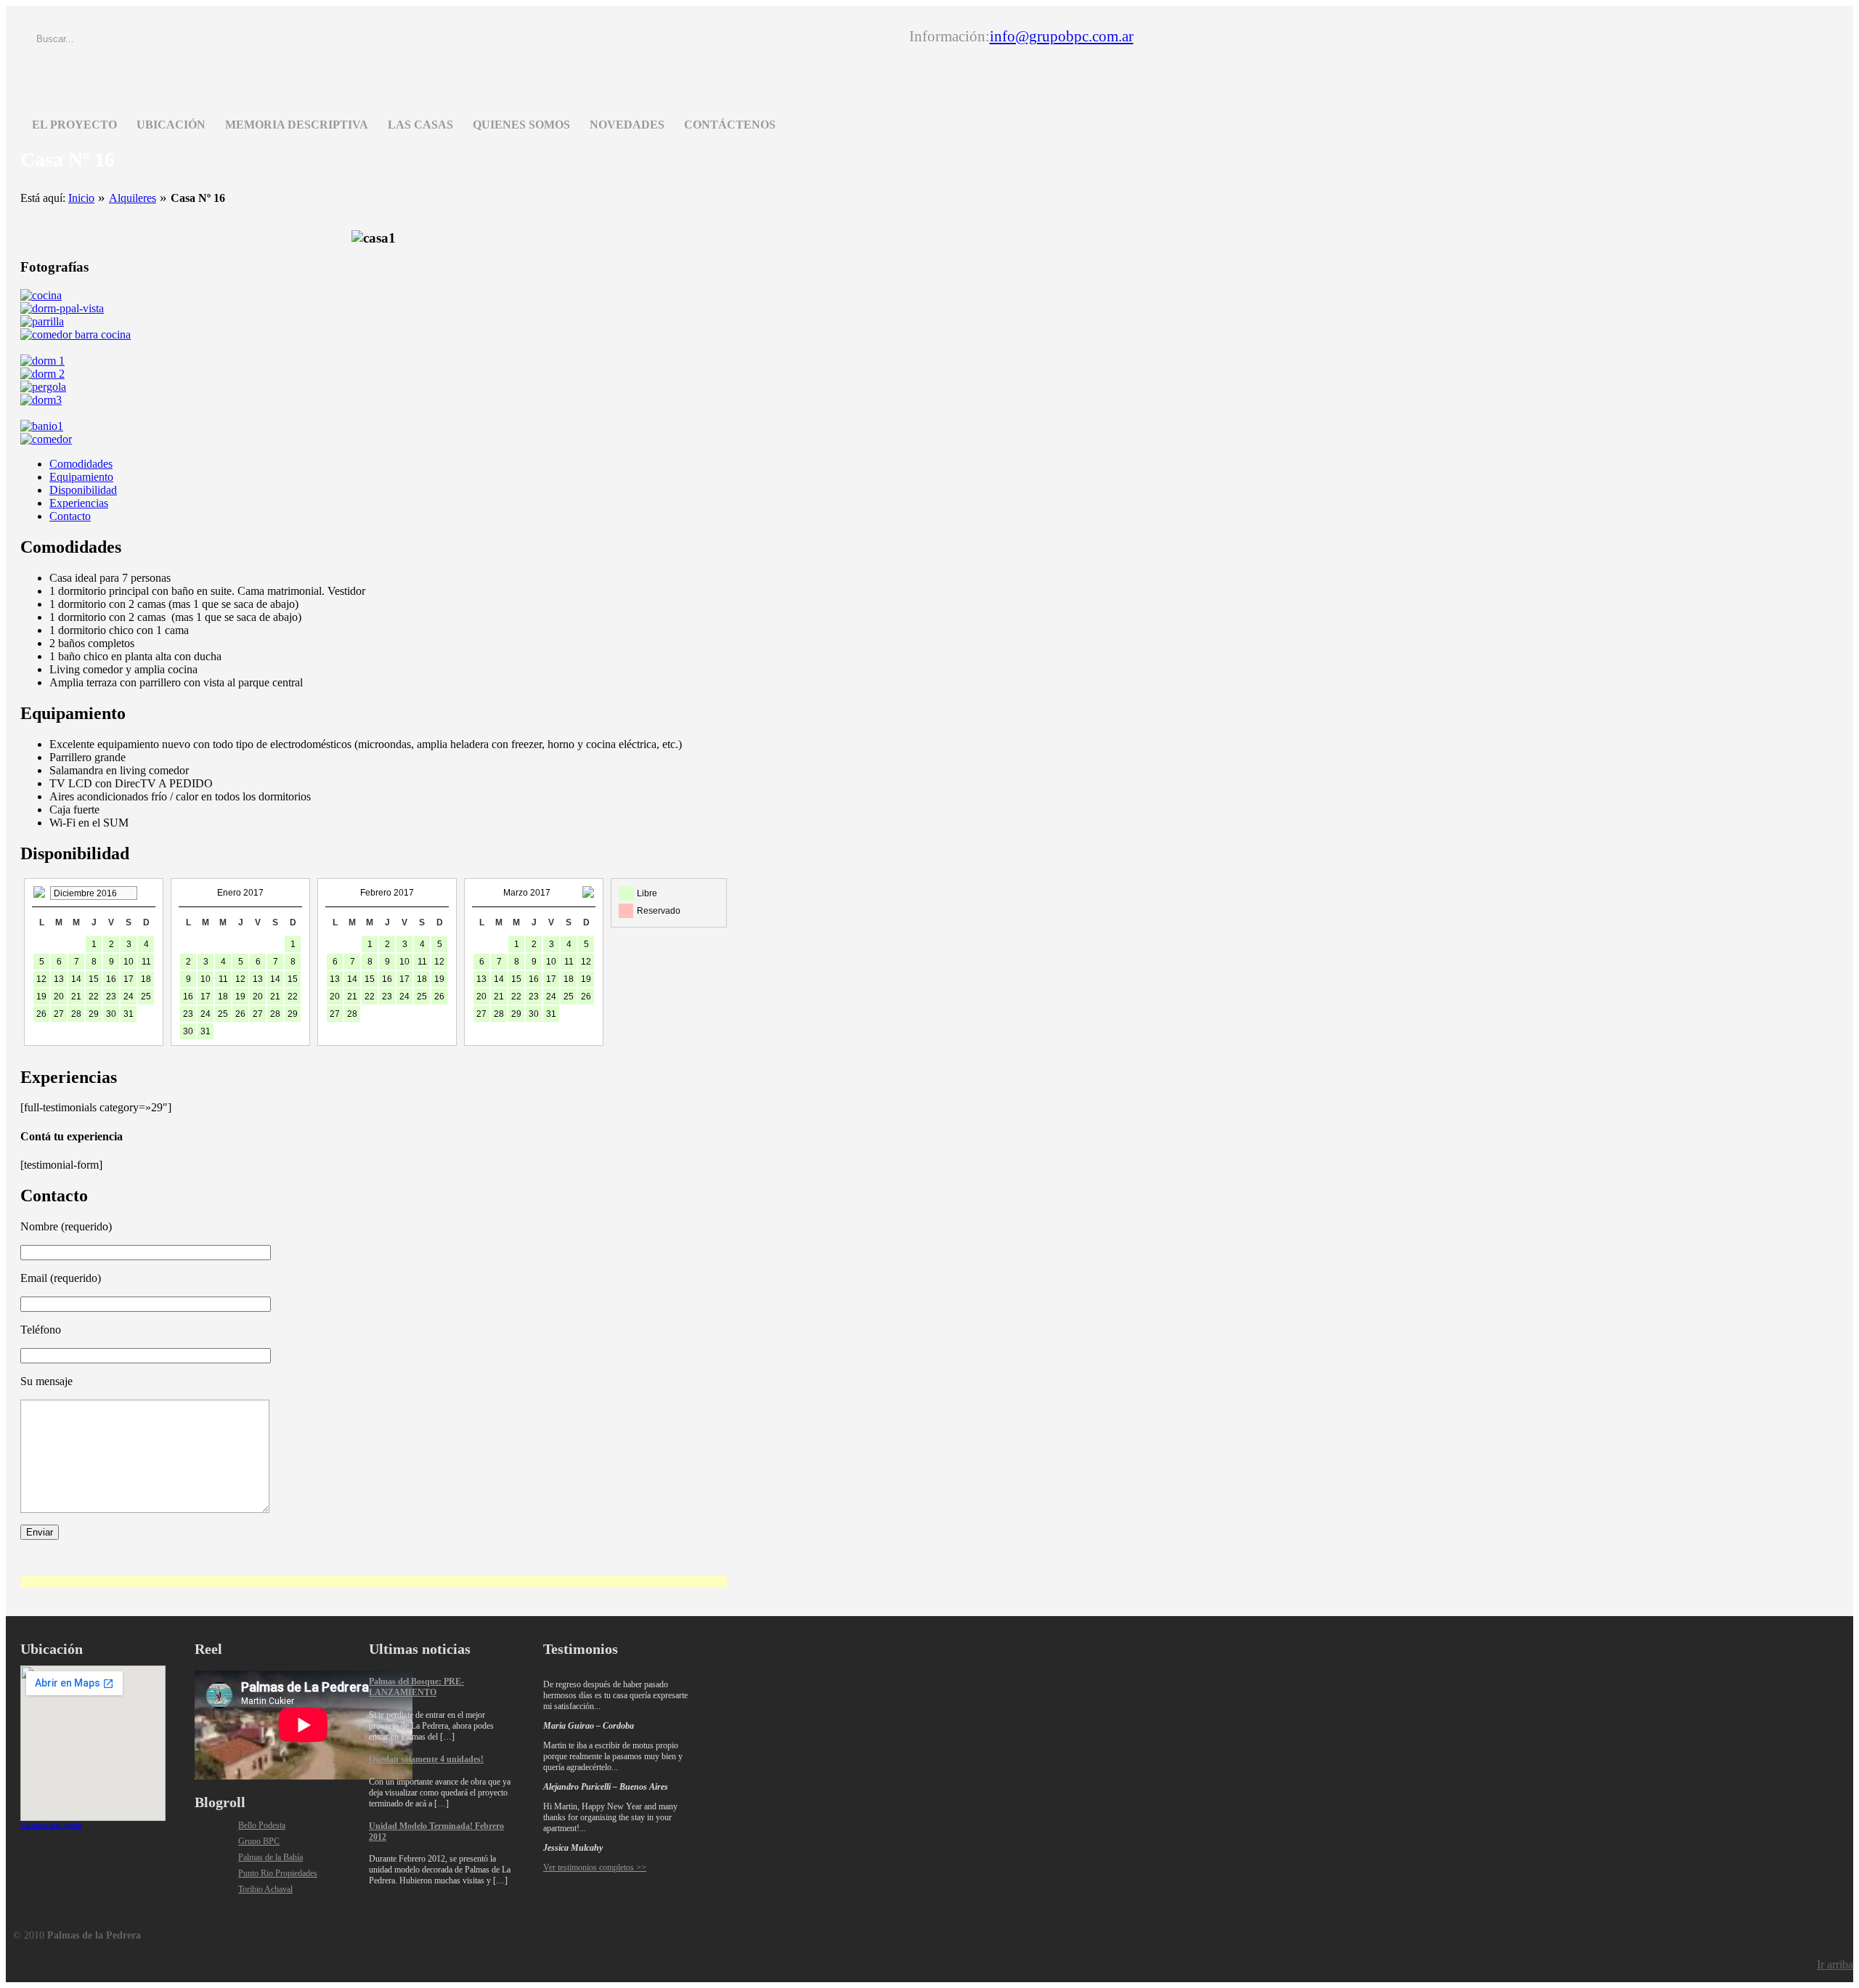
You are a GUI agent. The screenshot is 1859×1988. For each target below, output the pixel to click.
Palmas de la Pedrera (256, 61)
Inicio (81, 198)
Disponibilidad (83, 490)
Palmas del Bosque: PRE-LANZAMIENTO (416, 1687)
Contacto (70, 516)
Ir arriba (1835, 1964)
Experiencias (79, 503)
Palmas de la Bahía (270, 1857)
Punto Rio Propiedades (278, 1873)
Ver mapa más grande (51, 1825)
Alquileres (133, 198)
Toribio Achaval (265, 1889)
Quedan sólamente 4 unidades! (426, 1759)
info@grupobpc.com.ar (1062, 36)
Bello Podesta (262, 1825)
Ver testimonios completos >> (595, 1867)
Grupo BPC (259, 1841)
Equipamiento (81, 477)
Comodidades (81, 464)
